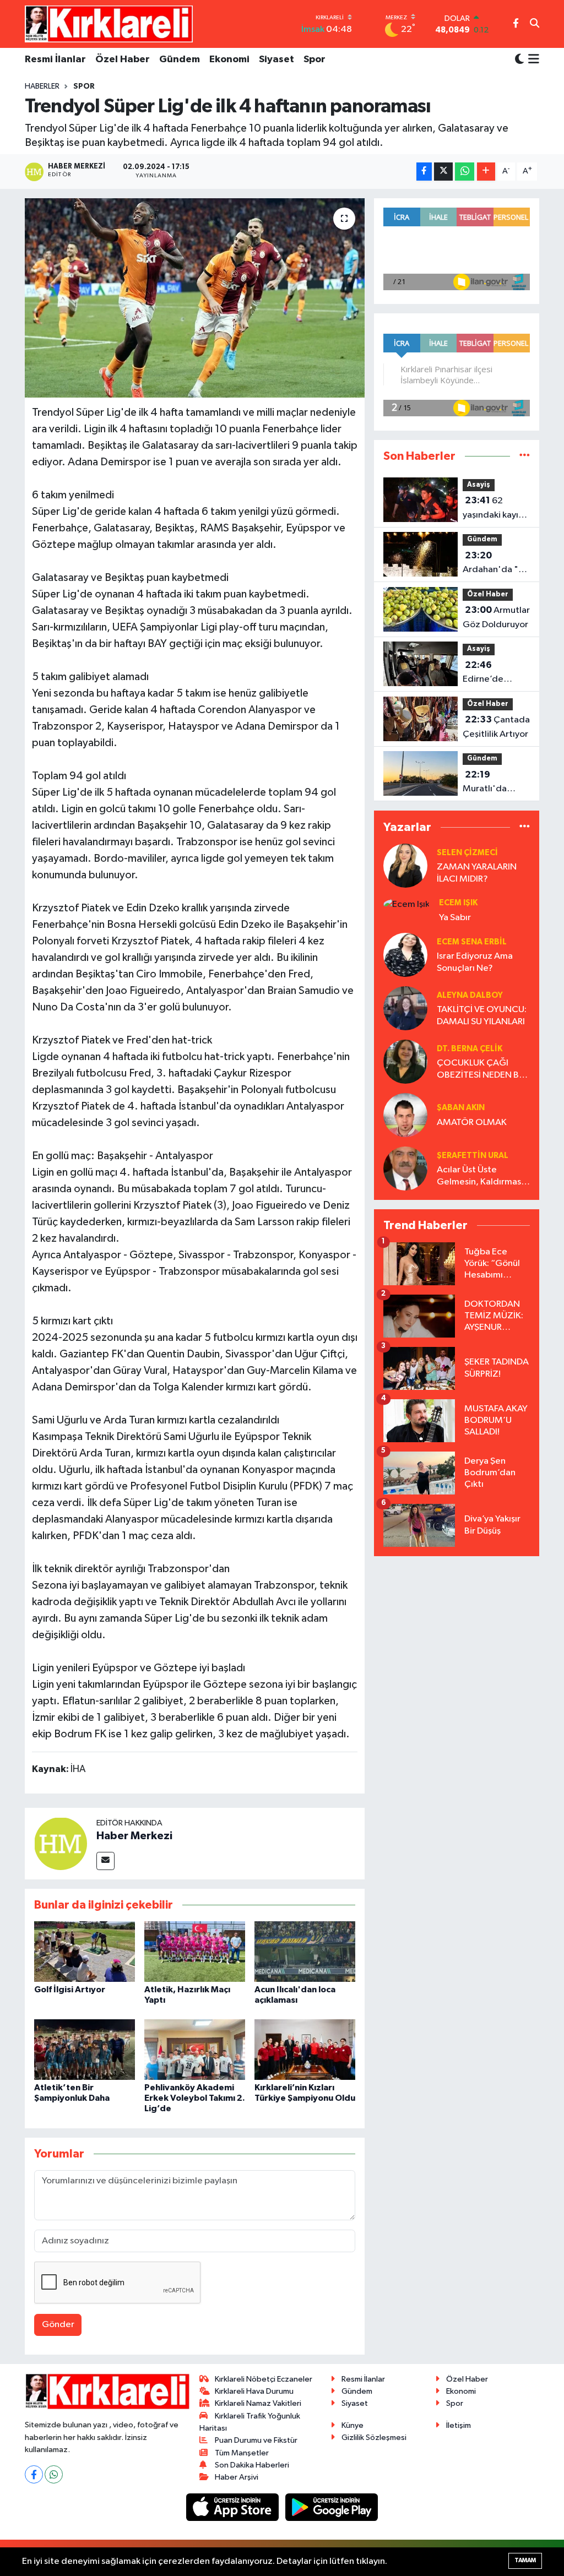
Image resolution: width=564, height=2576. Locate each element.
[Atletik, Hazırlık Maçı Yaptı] (195, 1951)
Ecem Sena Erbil (472, 942)
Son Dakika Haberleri (252, 2465)
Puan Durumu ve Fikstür (256, 2440)
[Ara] (535, 24)
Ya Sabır (455, 918)
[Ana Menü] (532, 60)
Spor (314, 59)
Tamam (525, 2560)
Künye (352, 2425)
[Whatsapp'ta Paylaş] (465, 172)
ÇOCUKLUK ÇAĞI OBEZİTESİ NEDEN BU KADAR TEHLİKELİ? (481, 1070)
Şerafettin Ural (473, 1156)
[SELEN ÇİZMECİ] (405, 865)
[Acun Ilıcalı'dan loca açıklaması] (305, 1951)
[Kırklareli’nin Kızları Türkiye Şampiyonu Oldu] (305, 2049)
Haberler (42, 86)
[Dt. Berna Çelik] (405, 1061)
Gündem (180, 59)
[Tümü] (525, 456)
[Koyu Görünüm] (519, 60)
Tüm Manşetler (242, 2453)
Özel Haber (123, 59)
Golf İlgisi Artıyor (70, 1990)
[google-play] (332, 2507)
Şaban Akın (461, 1108)
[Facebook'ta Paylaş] (424, 172)
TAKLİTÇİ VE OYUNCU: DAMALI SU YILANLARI (482, 1015)
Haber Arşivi (237, 2477)
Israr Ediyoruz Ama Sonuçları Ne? (475, 962)
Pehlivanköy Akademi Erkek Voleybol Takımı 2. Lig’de (195, 2098)
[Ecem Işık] (406, 904)
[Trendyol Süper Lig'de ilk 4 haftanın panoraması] (195, 298)
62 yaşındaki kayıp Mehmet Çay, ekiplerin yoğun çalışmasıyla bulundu (494, 509)
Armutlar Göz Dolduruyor (496, 617)
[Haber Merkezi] (61, 1843)
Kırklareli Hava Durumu (254, 2391)
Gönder (58, 2325)
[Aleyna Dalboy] (405, 1008)
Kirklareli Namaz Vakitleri (258, 2403)
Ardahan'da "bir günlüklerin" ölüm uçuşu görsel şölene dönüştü (496, 564)
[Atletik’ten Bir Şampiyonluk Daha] (85, 2049)
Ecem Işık (458, 903)
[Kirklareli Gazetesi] (109, 24)
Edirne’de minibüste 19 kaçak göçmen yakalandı (493, 673)
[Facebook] (34, 2474)
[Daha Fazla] (486, 172)
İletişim (459, 2425)
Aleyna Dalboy (470, 995)
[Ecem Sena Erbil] (405, 955)
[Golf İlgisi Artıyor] (85, 1951)
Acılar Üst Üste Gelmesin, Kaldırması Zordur (480, 1176)
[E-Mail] (105, 1861)
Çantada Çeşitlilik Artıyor (496, 727)
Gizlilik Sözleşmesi (374, 2438)
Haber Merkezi (134, 1836)
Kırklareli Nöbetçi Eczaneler (264, 2379)
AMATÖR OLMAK (472, 1123)
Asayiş (479, 485)
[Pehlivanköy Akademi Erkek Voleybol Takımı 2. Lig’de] (195, 2049)
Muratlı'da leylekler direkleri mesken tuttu (490, 783)
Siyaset (276, 59)
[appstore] (234, 2507)
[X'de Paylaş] (443, 172)
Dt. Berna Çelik (470, 1049)
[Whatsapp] (54, 2474)
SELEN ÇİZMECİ (467, 853)
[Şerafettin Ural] (405, 1168)
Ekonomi (229, 59)
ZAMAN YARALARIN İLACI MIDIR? (477, 873)
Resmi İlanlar (55, 59)
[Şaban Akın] (405, 1115)
